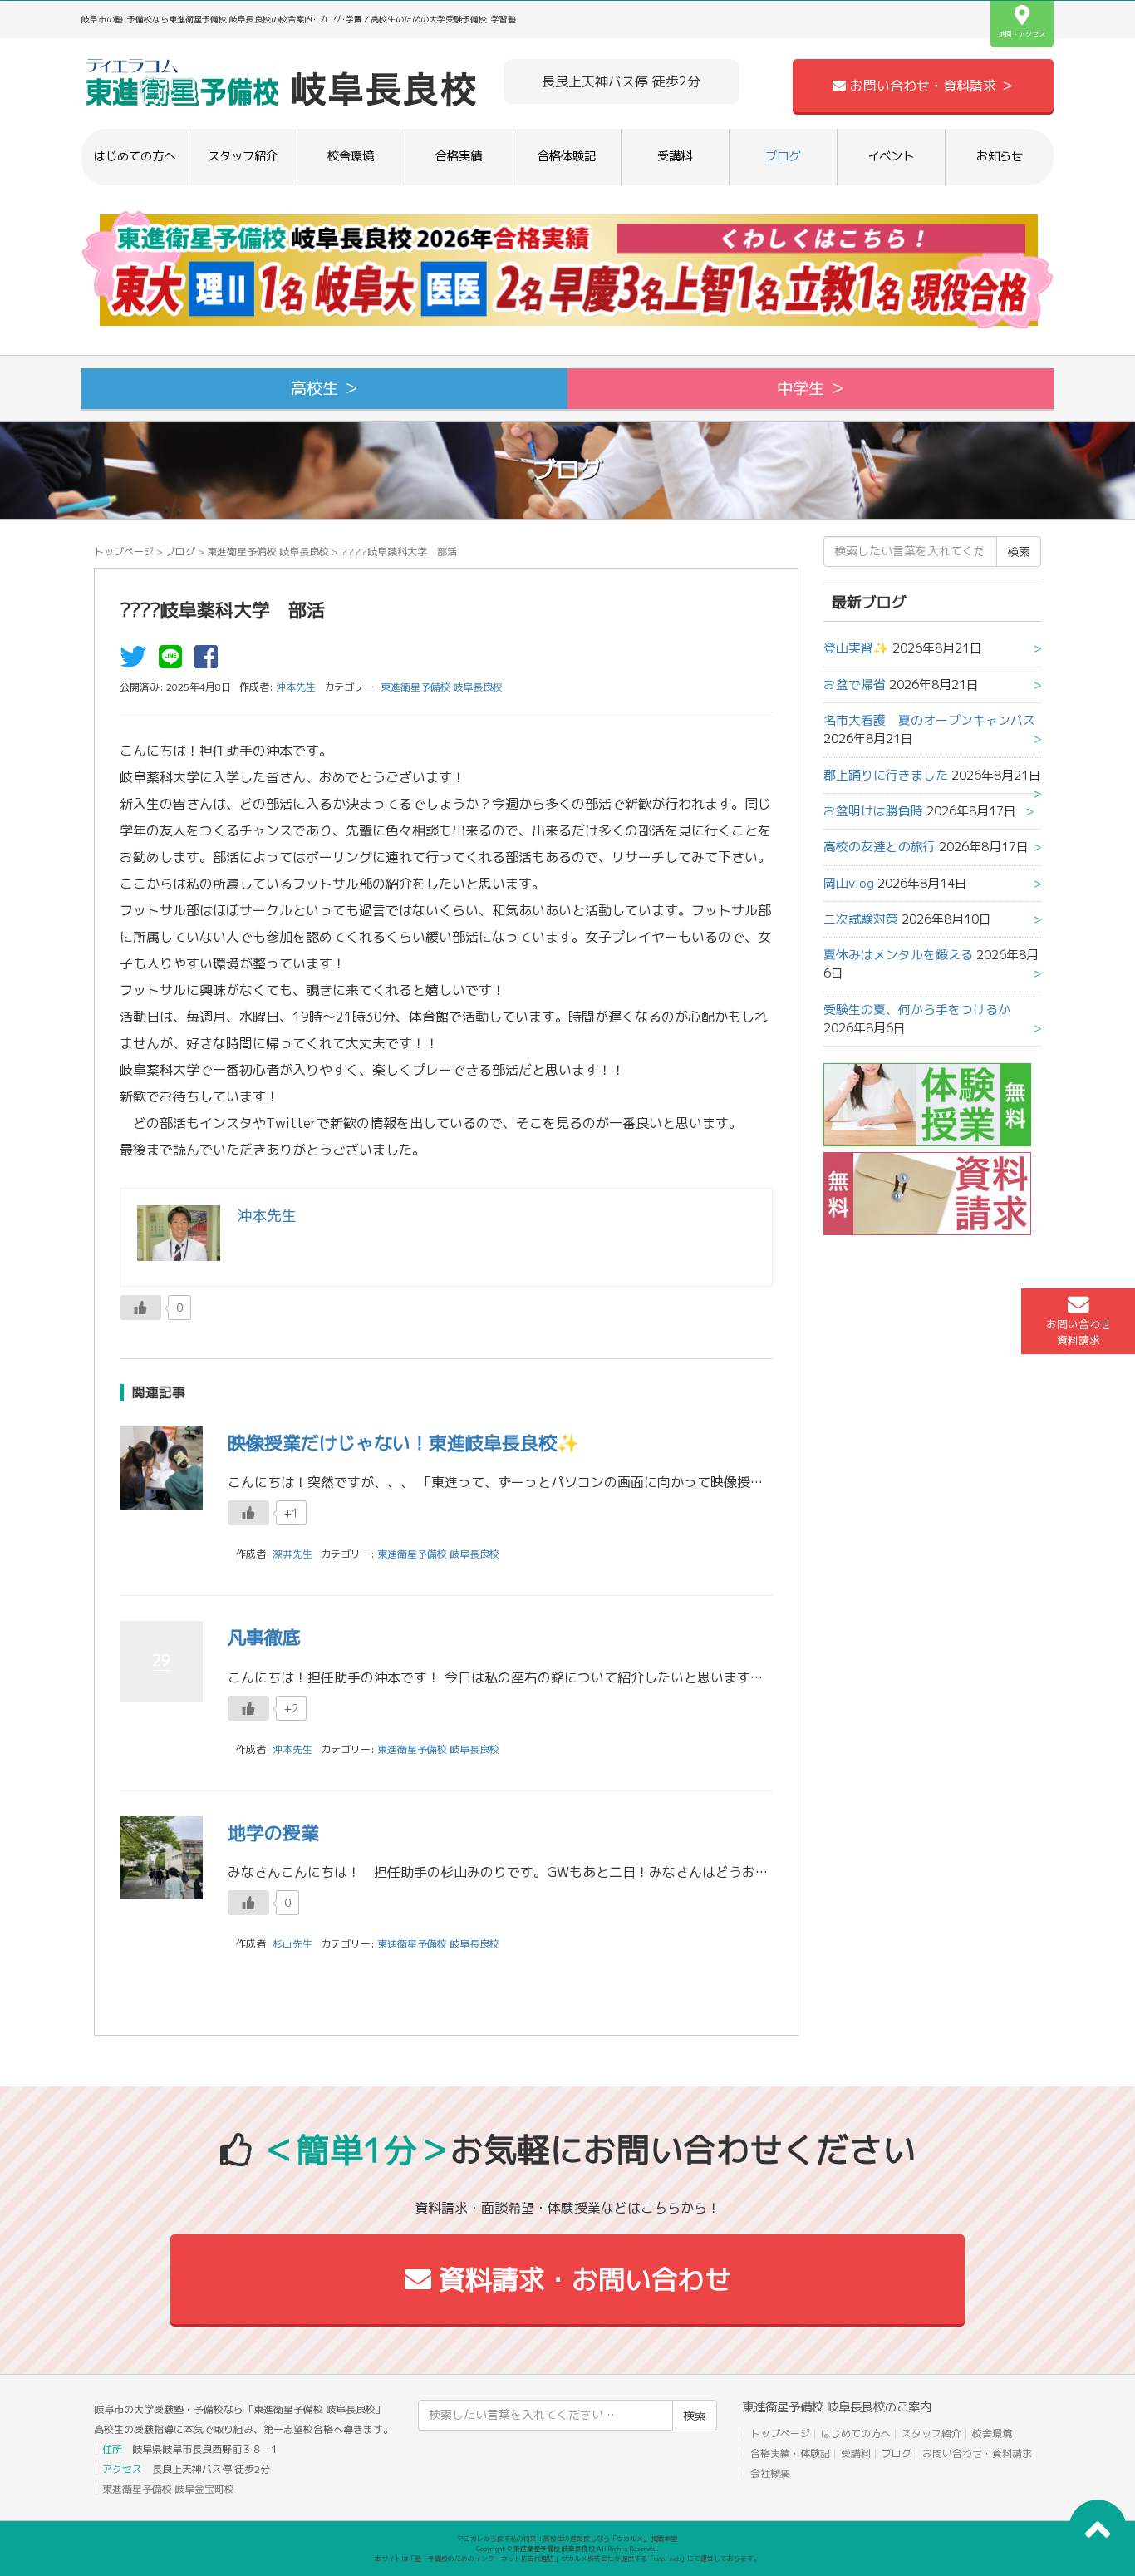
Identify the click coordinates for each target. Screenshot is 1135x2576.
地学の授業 (273, 1832)
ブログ (783, 156)
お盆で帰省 (855, 685)
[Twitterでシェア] (137, 662)
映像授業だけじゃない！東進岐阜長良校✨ (403, 1443)
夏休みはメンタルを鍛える (898, 955)
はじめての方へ (135, 156)
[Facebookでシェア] (210, 662)
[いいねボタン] (140, 1308)
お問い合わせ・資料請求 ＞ (930, 86)
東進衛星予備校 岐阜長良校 (268, 552)
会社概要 (770, 2473)
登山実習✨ (856, 648)
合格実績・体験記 (790, 2453)
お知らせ (1000, 156)
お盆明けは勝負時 (873, 811)
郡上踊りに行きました (886, 775)
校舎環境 (351, 156)
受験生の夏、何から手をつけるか (917, 1010)
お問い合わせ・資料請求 (977, 2453)
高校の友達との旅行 (880, 847)
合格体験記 (567, 156)
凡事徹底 (264, 1637)
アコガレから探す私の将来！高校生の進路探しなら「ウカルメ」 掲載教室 (567, 2539)
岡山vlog (849, 883)
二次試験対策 (861, 919)
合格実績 (459, 156)
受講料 (675, 156)
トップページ (124, 552)
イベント (891, 156)
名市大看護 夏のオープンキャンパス (929, 720)
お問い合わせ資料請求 (1078, 1332)
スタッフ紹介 (243, 156)
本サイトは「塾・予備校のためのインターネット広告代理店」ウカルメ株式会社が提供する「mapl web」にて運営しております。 (567, 2559)
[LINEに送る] (174, 662)
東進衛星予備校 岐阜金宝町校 (168, 2489)
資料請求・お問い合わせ (581, 2279)
